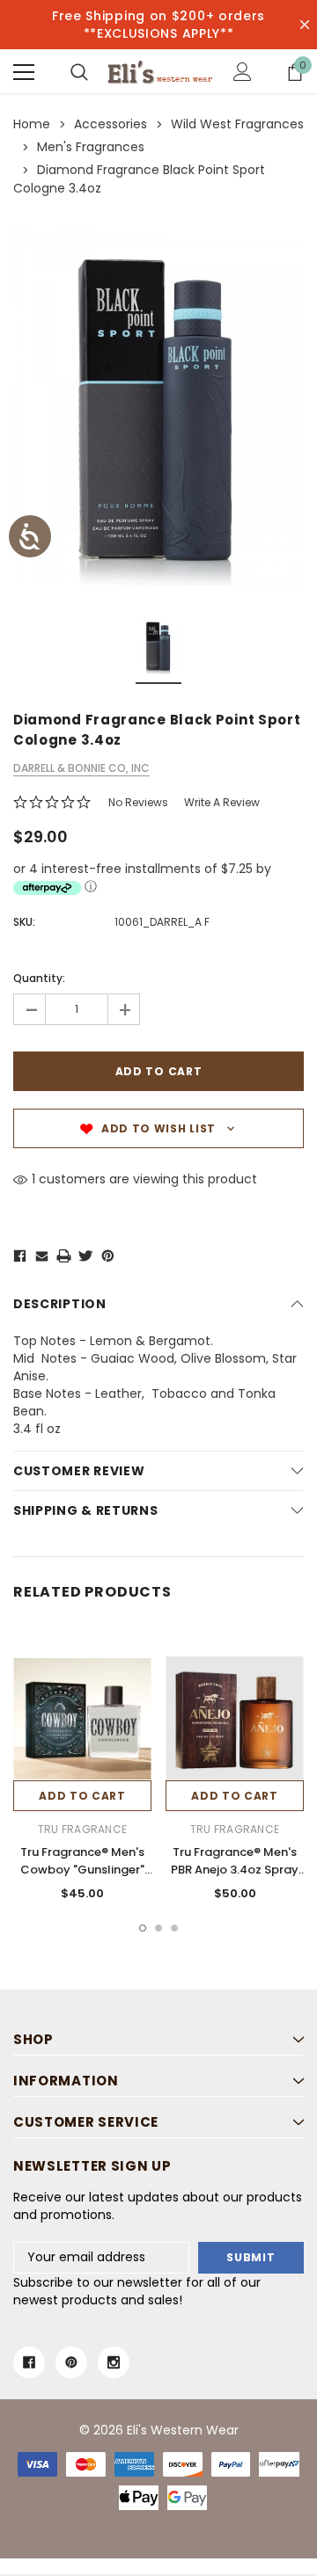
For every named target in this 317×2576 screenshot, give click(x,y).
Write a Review (222, 802)
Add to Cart (82, 1796)
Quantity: (39, 978)
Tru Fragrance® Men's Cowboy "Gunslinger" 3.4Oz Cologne (82, 1870)
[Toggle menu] (24, 72)
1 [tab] (143, 1928)
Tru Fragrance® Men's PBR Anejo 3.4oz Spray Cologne (235, 1870)
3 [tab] (174, 1928)
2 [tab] (158, 1928)
